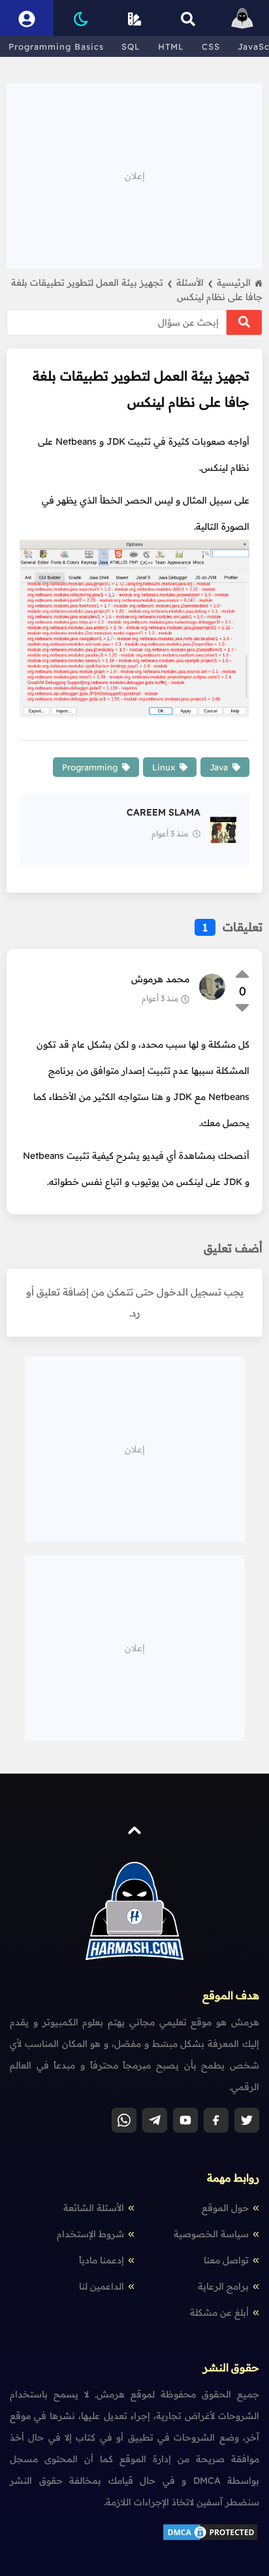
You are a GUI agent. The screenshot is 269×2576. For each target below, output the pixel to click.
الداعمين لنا (102, 2286)
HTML (171, 46)
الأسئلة (195, 283)
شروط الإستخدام (90, 2234)
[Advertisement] (134, 175)
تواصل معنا (226, 2260)
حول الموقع (225, 2208)
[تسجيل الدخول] (27, 18)
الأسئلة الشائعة (94, 2208)
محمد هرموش (160, 979)
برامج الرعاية (223, 2286)
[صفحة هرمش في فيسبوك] (216, 2120)
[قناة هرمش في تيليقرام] (155, 2120)
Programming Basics (56, 46)
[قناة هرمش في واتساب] (124, 2120)
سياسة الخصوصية (211, 2234)
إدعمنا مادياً (102, 2260)
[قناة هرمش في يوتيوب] (185, 2120)
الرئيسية (234, 283)
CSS (211, 46)
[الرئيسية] (242, 18)
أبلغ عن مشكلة (219, 2312)
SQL (131, 46)
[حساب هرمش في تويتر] (247, 2120)
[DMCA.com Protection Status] (210, 2539)
